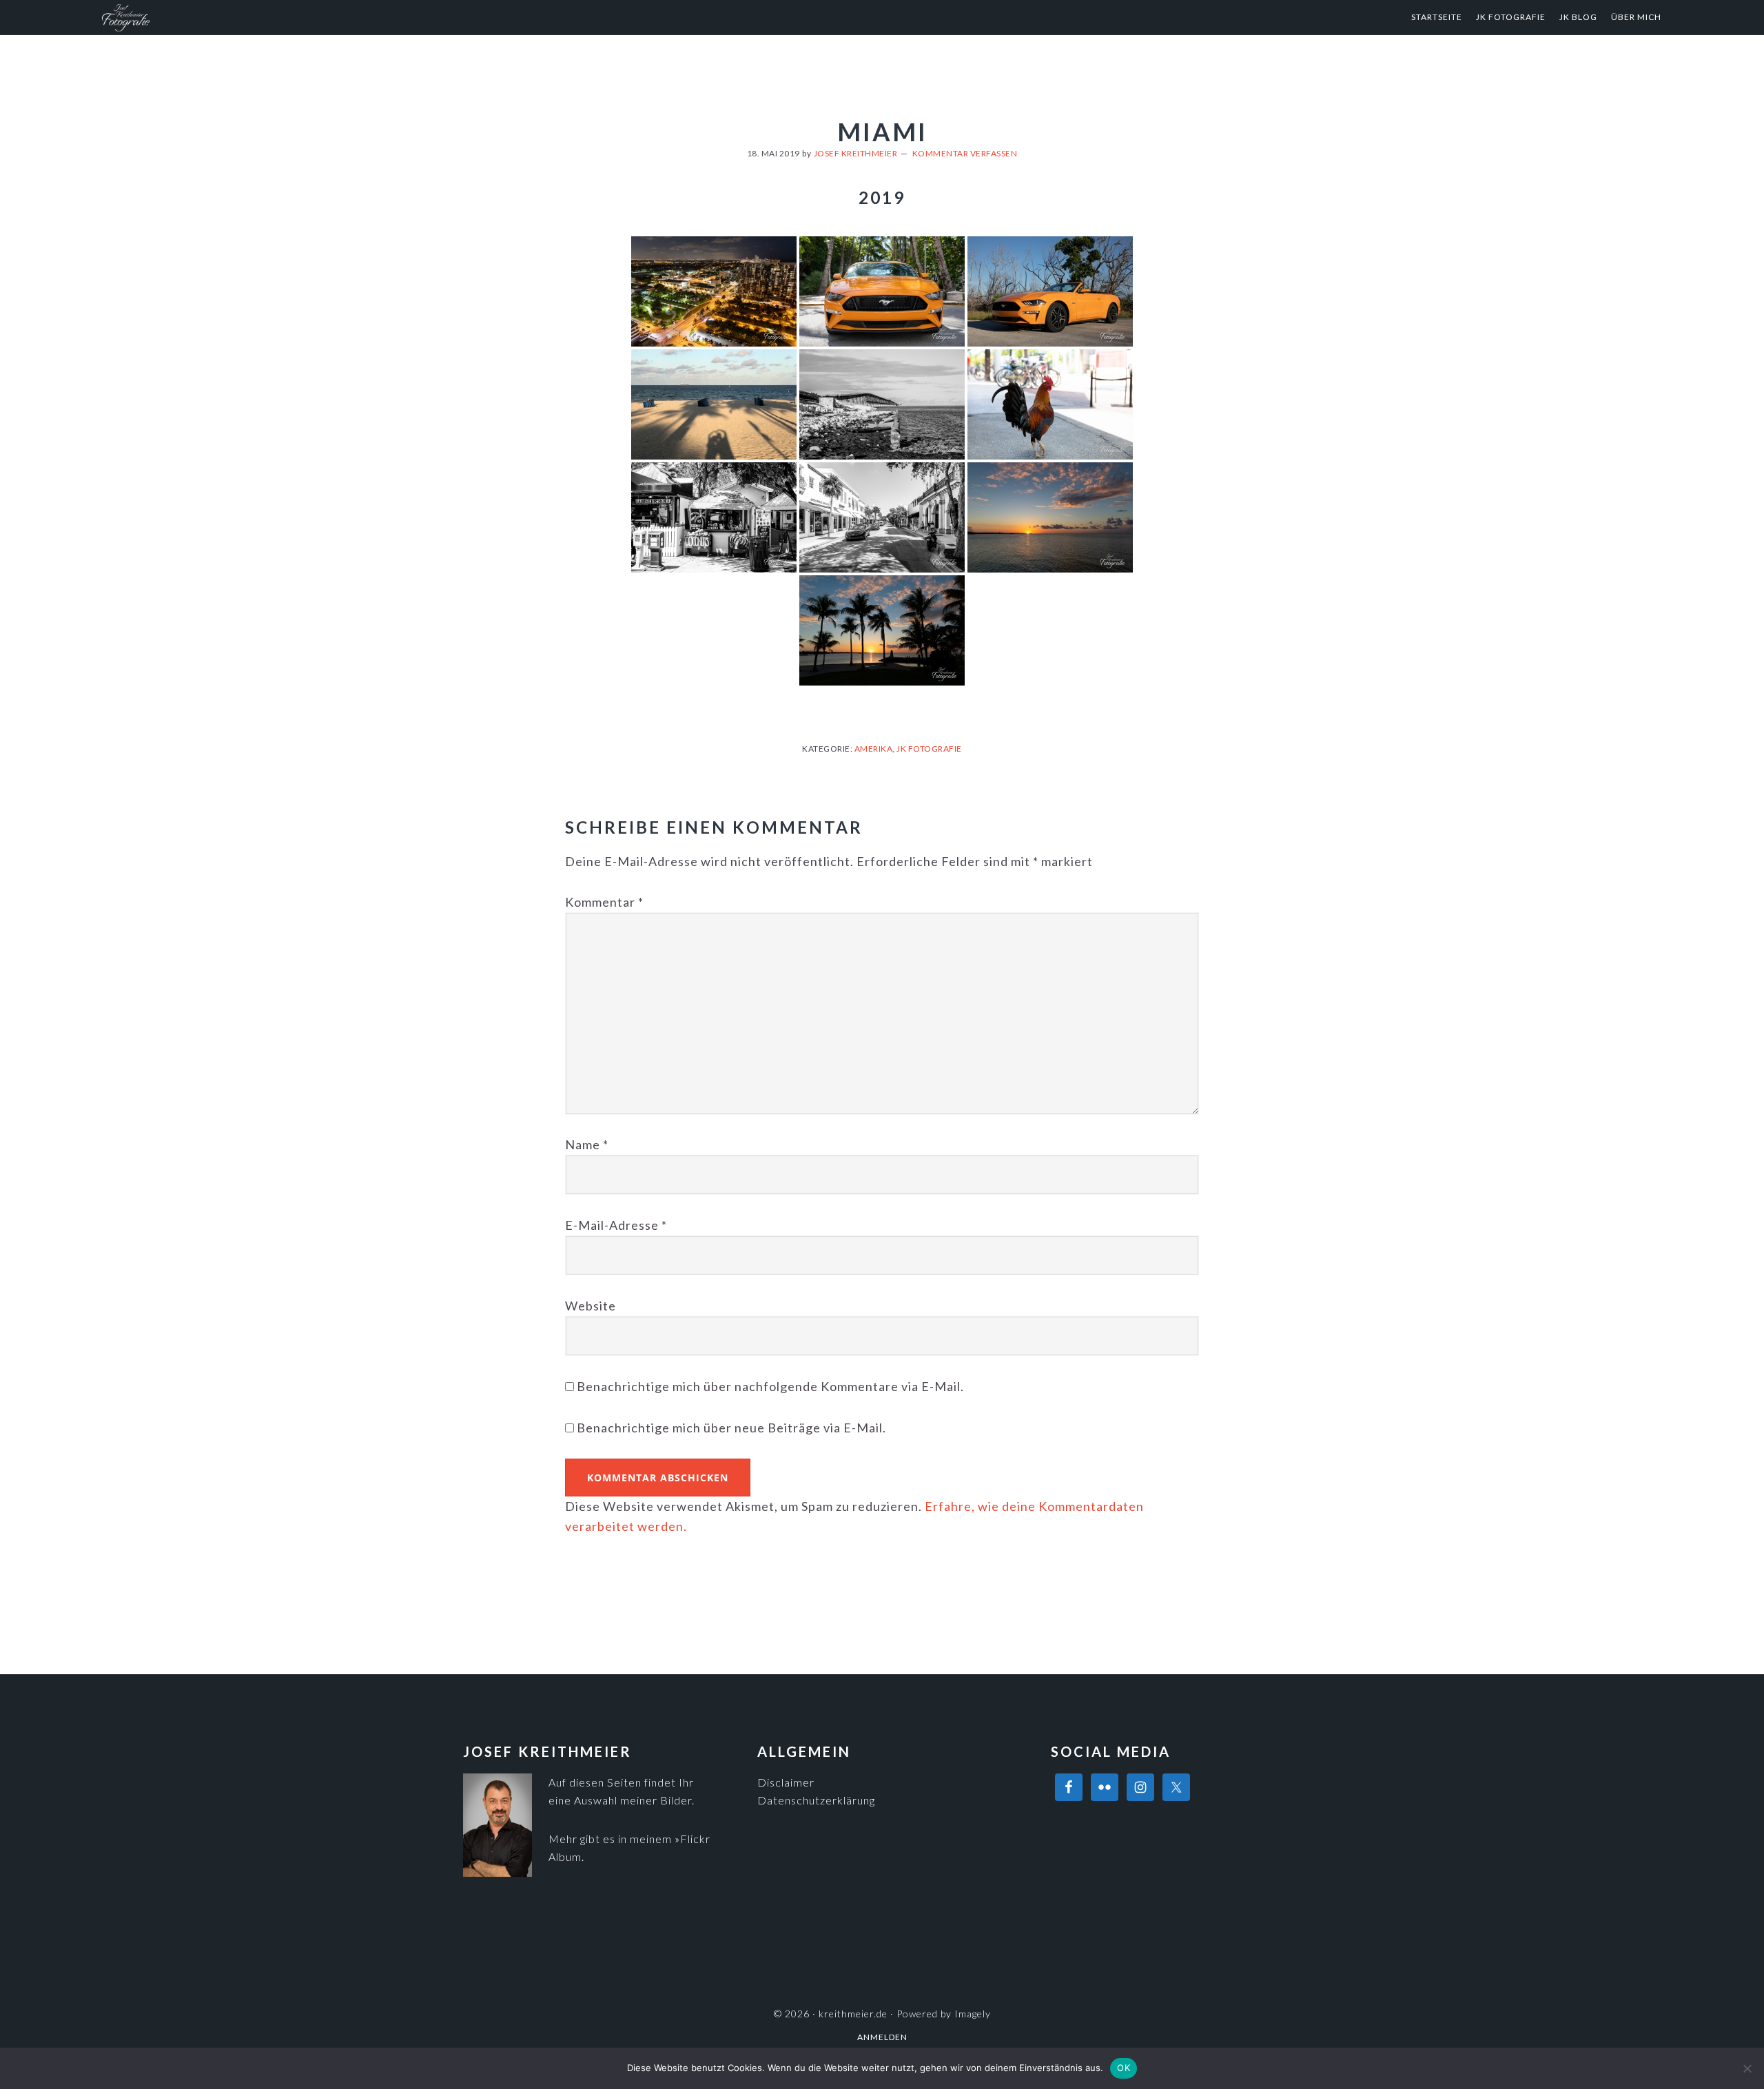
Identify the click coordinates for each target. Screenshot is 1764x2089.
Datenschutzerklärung (816, 1800)
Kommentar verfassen (965, 153)
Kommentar (604, 902)
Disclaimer (786, 1782)
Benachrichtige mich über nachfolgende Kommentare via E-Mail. (770, 1386)
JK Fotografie (929, 749)
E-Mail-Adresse (616, 1225)
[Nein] (1747, 2068)
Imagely (973, 2014)
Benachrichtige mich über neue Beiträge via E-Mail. (731, 1428)
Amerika (874, 749)
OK (1124, 2068)
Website (591, 1306)
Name (587, 1144)
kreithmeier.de (234, 17)
